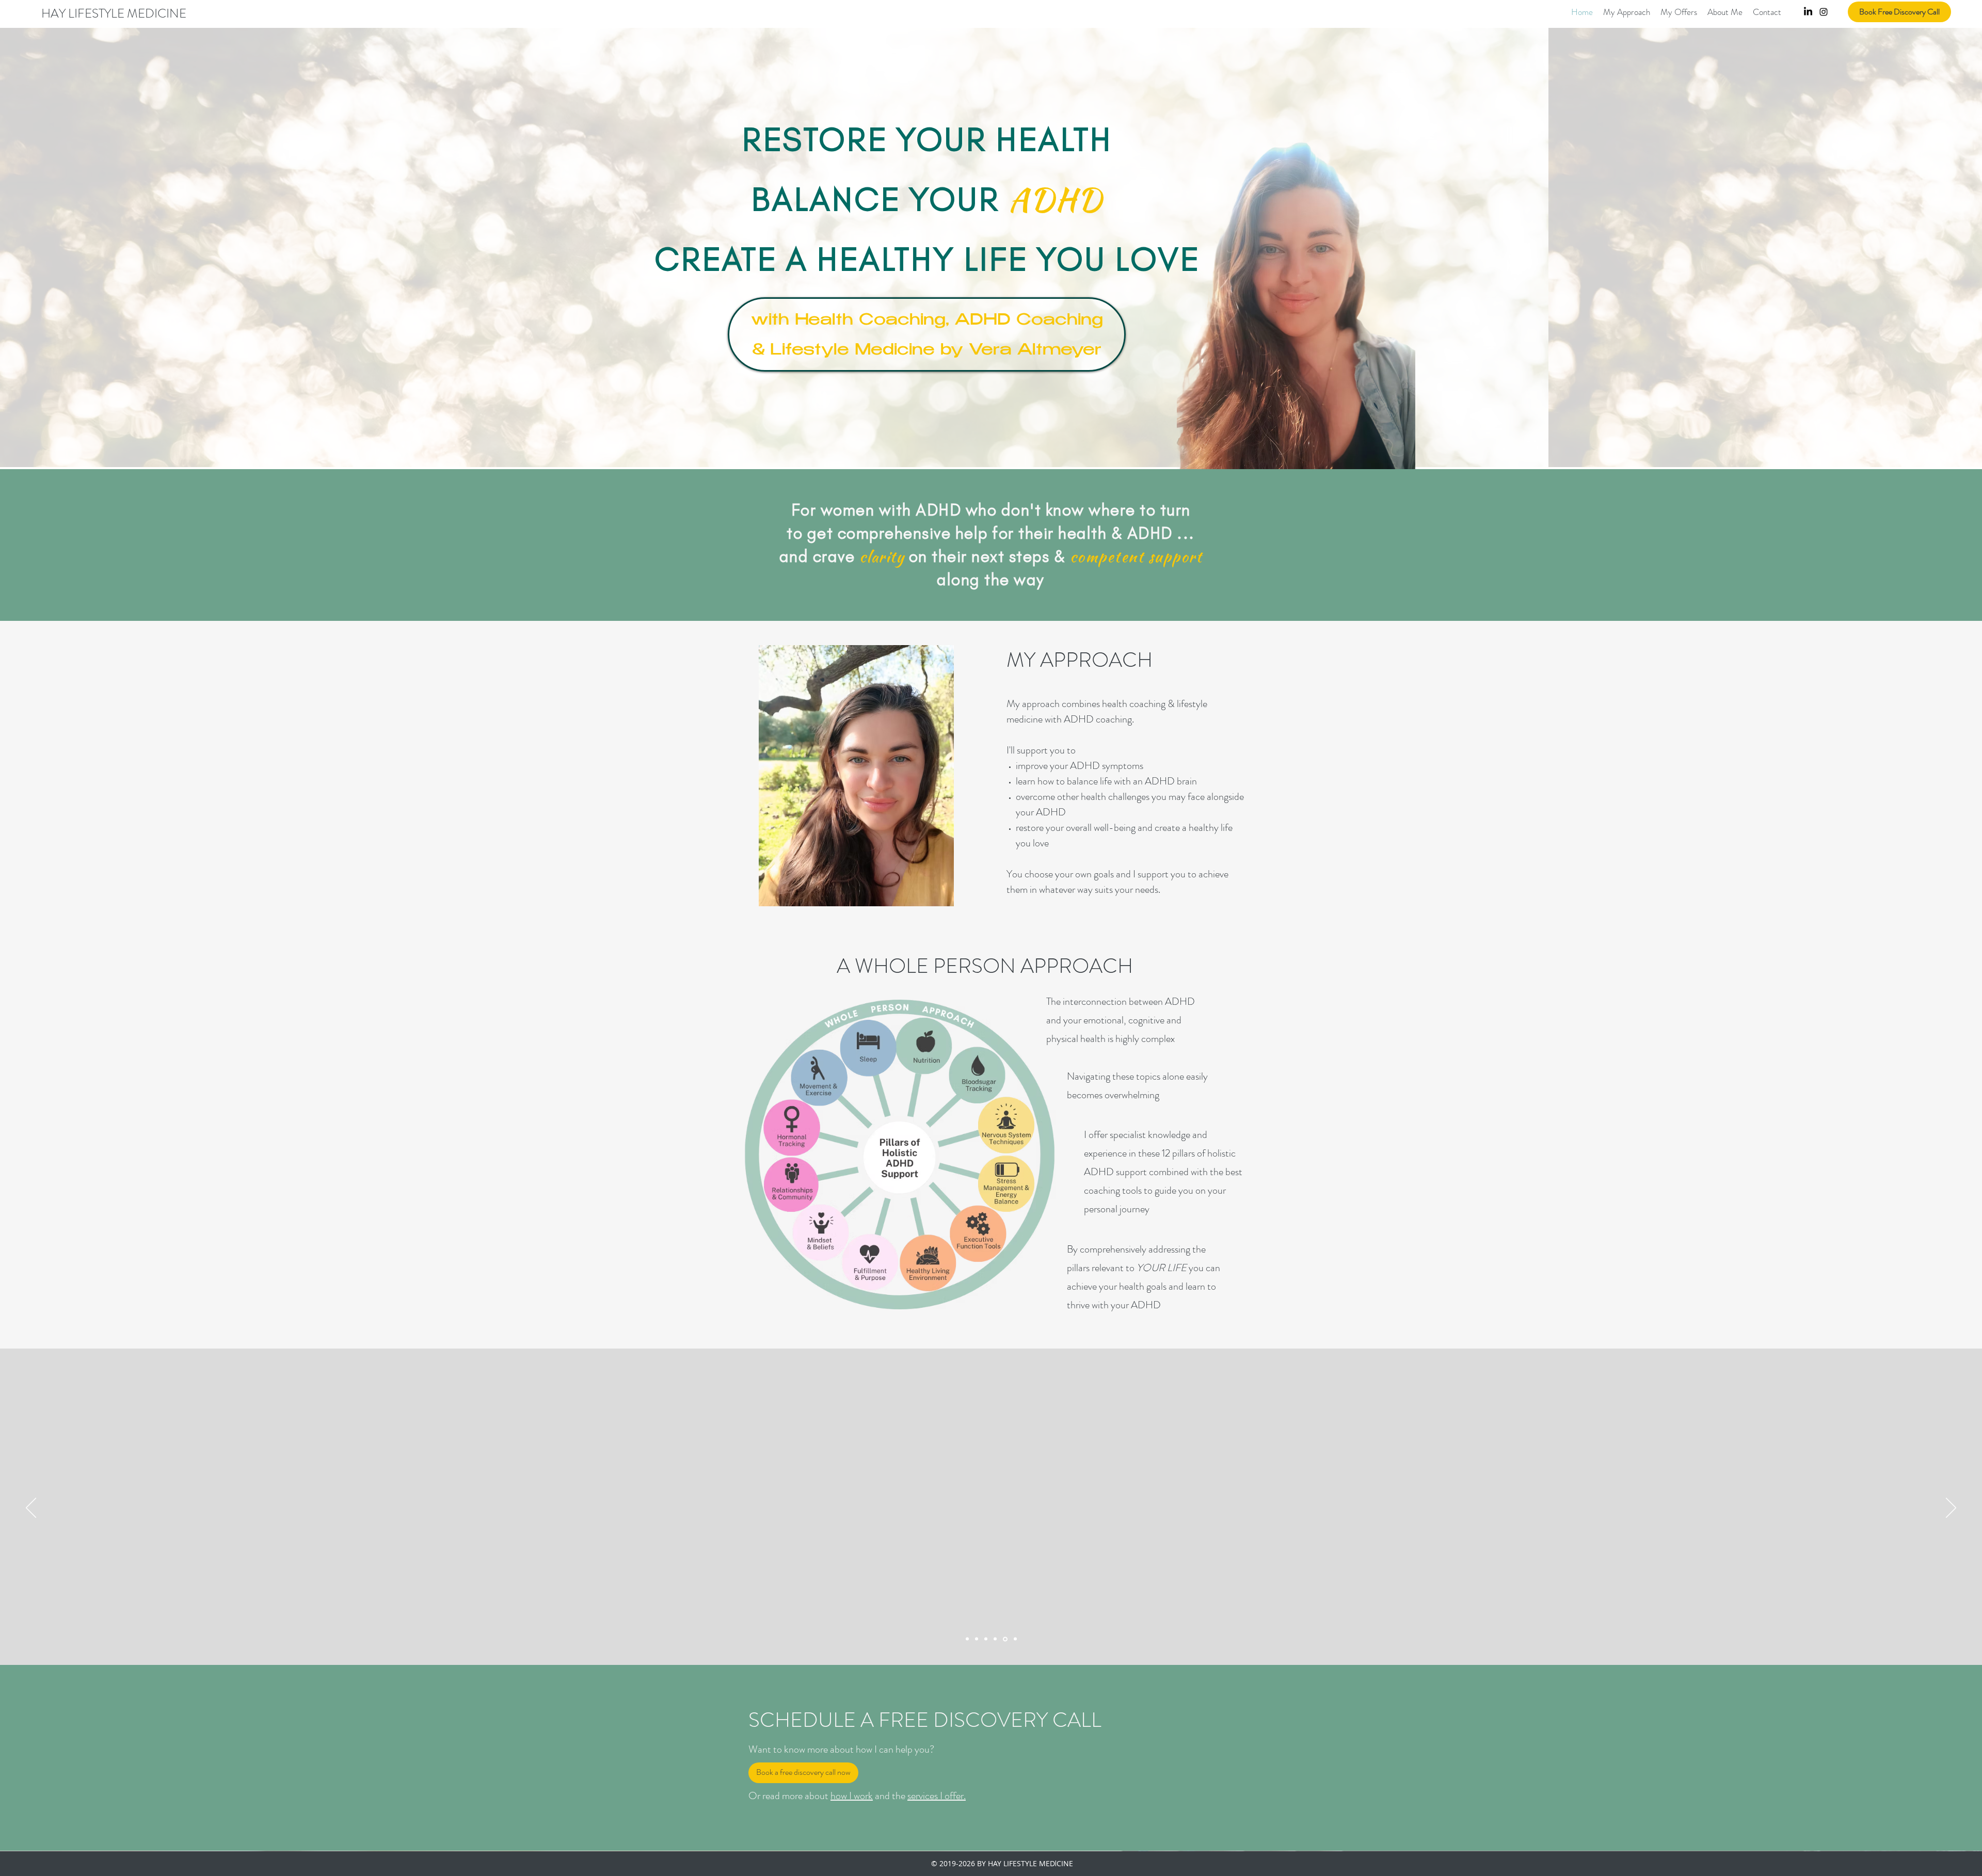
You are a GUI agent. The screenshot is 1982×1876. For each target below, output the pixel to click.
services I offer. (937, 1796)
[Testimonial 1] (995, 1639)
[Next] (1951, 1509)
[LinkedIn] (1808, 12)
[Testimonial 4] (986, 1639)
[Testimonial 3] (1014, 1639)
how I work (852, 1796)
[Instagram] (1824, 12)
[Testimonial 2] (967, 1639)
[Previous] (31, 1509)
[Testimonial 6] (977, 1639)
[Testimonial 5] (1004, 1639)
